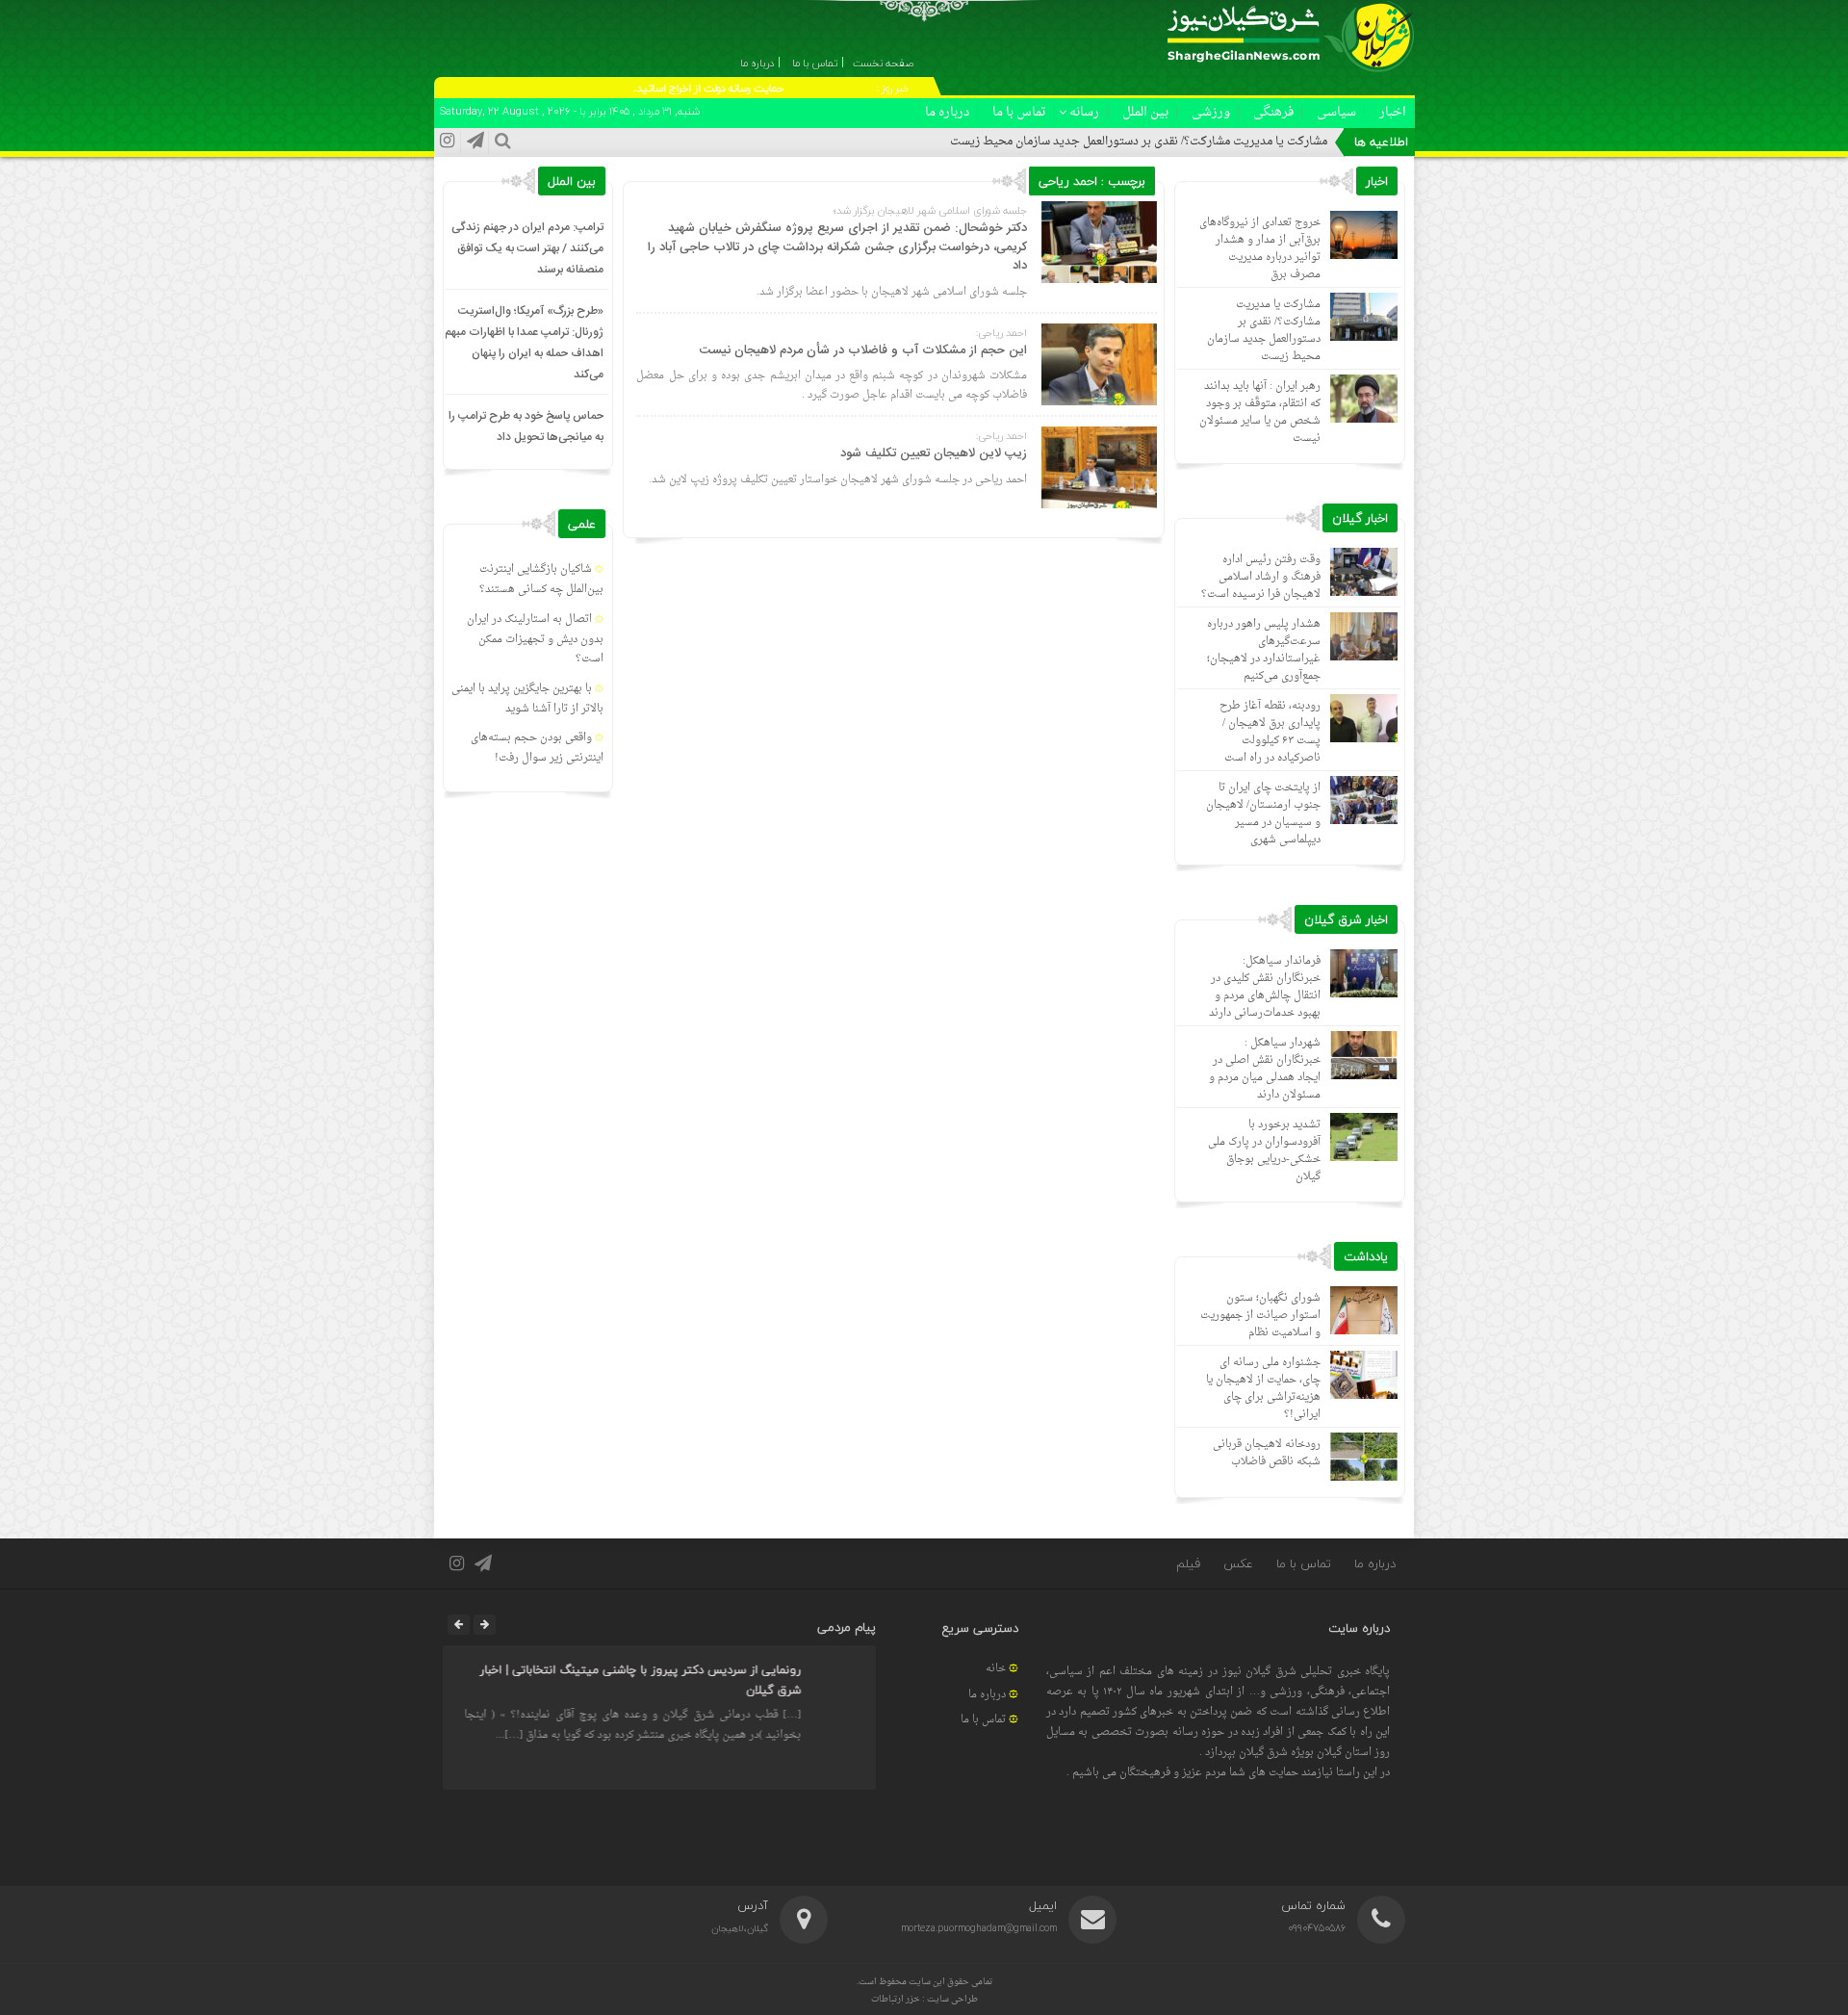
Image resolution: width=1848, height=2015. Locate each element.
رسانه (1084, 112)
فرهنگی (1273, 112)
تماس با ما (1019, 112)
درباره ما (947, 112)
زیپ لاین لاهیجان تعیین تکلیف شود (934, 453)
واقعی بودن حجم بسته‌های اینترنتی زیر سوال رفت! (537, 748)
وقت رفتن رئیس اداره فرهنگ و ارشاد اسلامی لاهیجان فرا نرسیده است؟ (1261, 577)
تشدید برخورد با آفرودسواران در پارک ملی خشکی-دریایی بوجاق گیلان (1264, 1151)
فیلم (1188, 1563)
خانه (996, 1669)
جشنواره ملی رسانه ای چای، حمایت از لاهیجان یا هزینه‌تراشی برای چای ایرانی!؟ (1263, 1389)
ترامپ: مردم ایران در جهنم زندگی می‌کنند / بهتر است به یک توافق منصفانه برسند (527, 248)
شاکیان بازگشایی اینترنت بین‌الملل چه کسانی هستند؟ (541, 580)
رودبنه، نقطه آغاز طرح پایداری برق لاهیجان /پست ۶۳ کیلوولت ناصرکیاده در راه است (1270, 732)
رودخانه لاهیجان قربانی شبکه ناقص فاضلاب (1267, 1453)
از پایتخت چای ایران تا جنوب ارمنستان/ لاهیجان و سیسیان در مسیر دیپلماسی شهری (1263, 814)
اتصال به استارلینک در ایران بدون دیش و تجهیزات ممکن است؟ (535, 640)
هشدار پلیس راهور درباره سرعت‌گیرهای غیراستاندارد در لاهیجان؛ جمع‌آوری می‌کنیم (1264, 650)
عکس (1238, 1563)
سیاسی (1336, 112)
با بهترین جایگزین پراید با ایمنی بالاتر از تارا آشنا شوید (527, 699)
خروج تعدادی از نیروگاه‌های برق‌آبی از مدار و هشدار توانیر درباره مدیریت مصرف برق (1260, 249)
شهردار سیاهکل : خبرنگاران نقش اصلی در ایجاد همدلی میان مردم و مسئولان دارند (1265, 1069)
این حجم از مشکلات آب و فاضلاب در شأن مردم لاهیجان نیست (863, 350)
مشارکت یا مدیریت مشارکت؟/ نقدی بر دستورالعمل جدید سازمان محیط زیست (1139, 142)
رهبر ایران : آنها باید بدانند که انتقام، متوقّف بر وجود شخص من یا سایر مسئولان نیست (1260, 413)
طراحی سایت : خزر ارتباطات (924, 1999)
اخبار (1393, 112)
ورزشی (1211, 112)
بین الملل (1145, 112)
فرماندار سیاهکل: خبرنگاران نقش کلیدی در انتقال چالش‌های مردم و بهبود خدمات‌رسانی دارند (1265, 987)
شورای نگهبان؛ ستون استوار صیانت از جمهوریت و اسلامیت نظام (1260, 1316)
